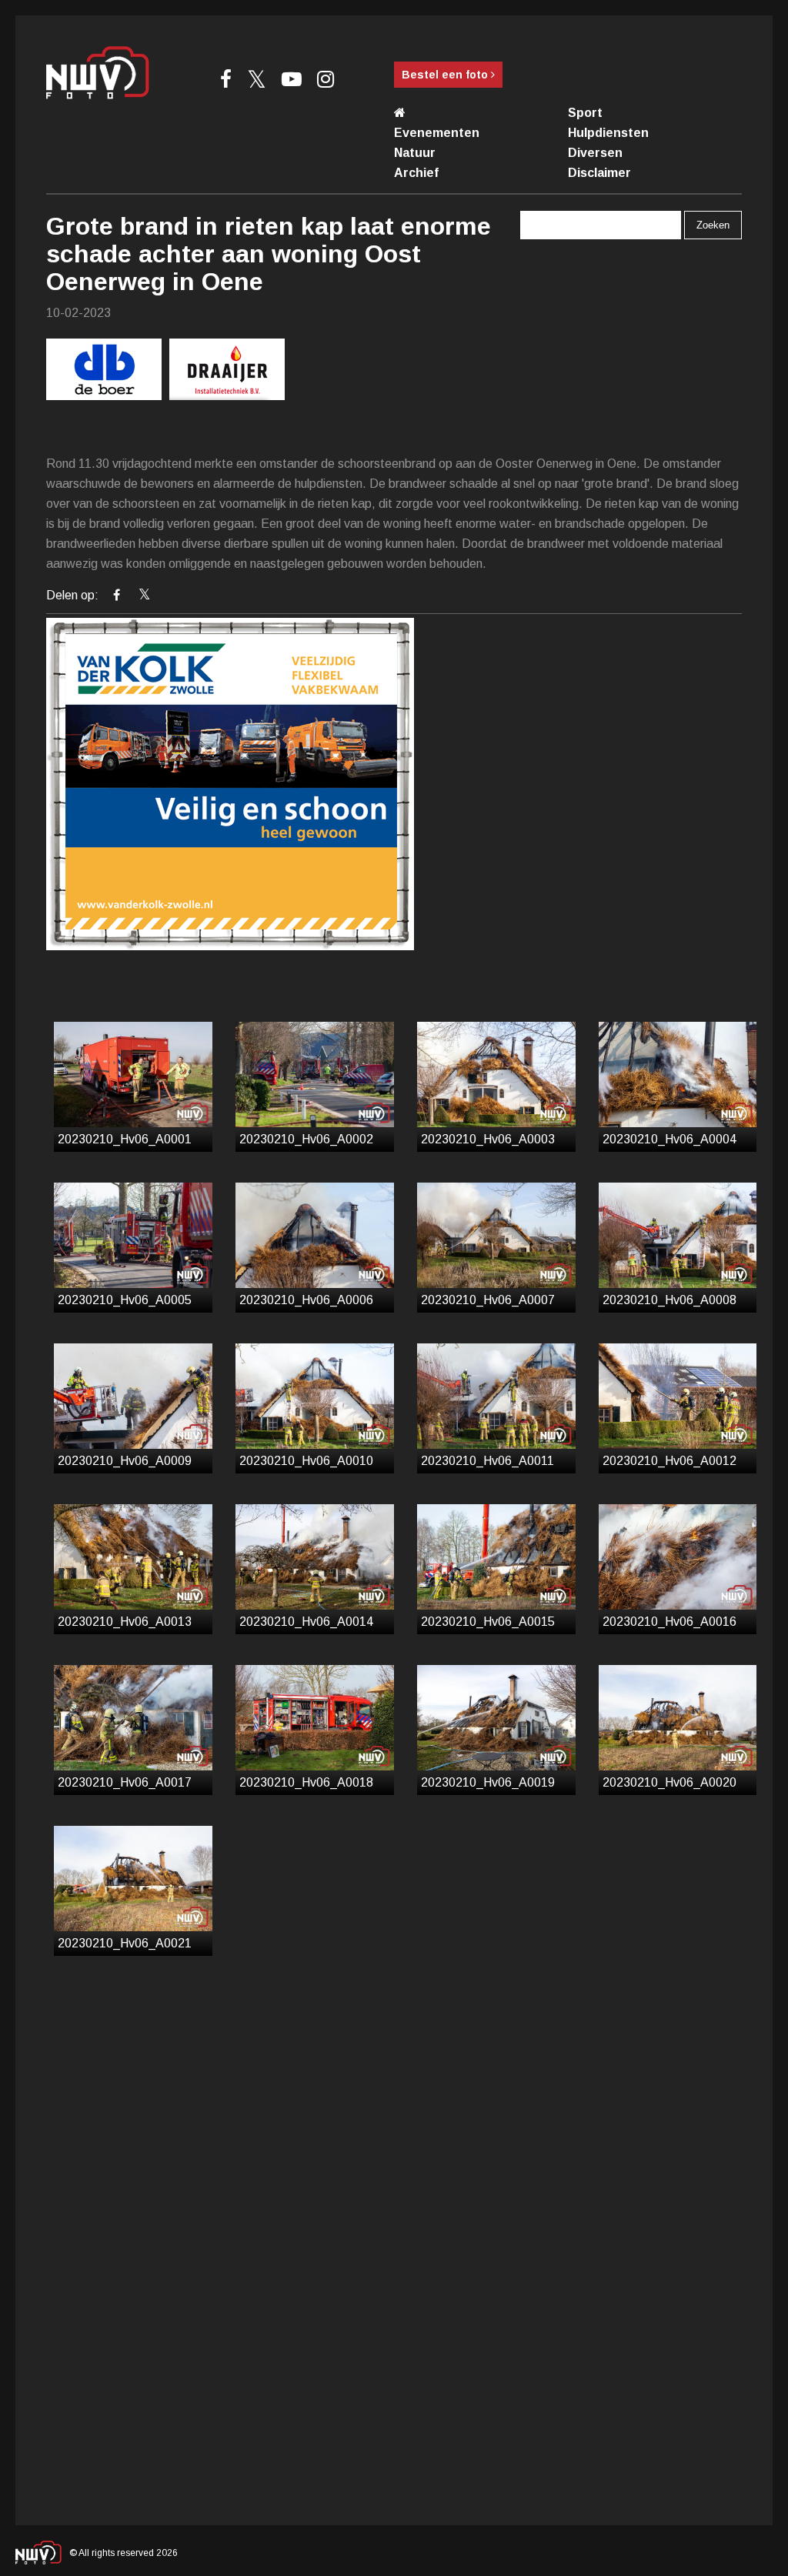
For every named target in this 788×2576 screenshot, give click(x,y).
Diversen (595, 153)
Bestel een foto (446, 75)
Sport (585, 113)
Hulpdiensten (608, 133)
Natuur (415, 153)
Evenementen (437, 133)
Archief (416, 173)
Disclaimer (599, 173)
